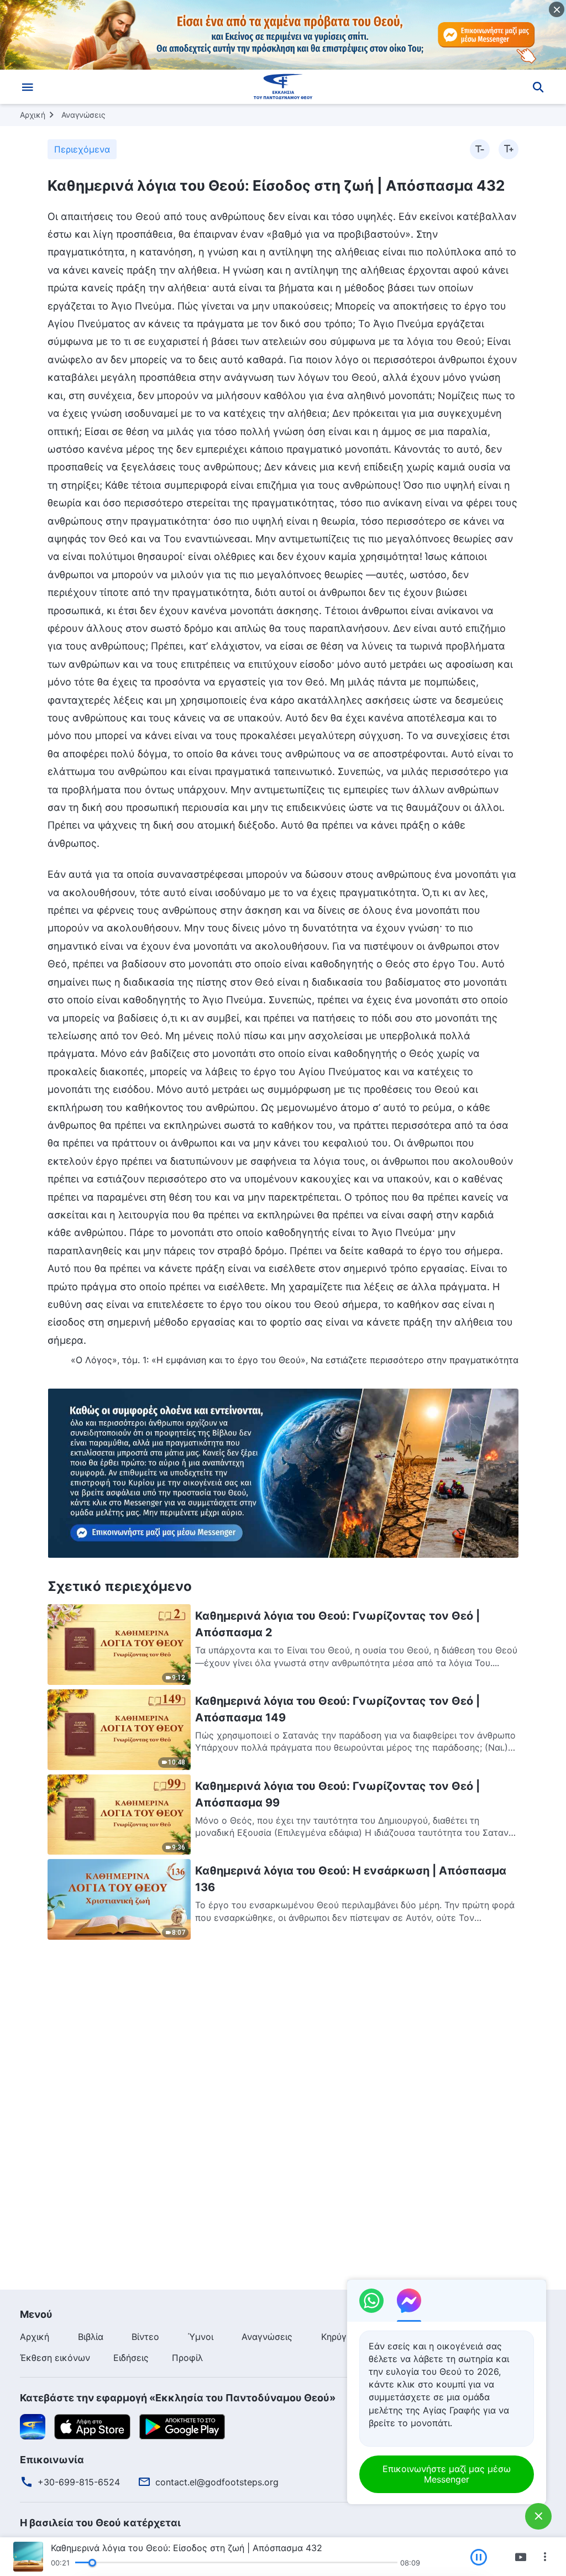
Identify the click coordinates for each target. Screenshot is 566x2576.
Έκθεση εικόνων (55, 2358)
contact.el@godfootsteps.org (217, 2482)
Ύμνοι (201, 2337)
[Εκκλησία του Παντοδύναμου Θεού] (283, 87)
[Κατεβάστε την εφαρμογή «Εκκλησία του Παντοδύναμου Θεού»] (33, 2426)
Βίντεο (145, 2337)
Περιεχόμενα (82, 149)
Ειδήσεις (131, 2358)
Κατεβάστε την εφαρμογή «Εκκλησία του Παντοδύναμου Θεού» (178, 2398)
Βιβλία (91, 2337)
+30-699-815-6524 (79, 2482)
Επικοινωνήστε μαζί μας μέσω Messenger (447, 2474)
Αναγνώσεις (83, 115)
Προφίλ (187, 2358)
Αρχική (33, 115)
